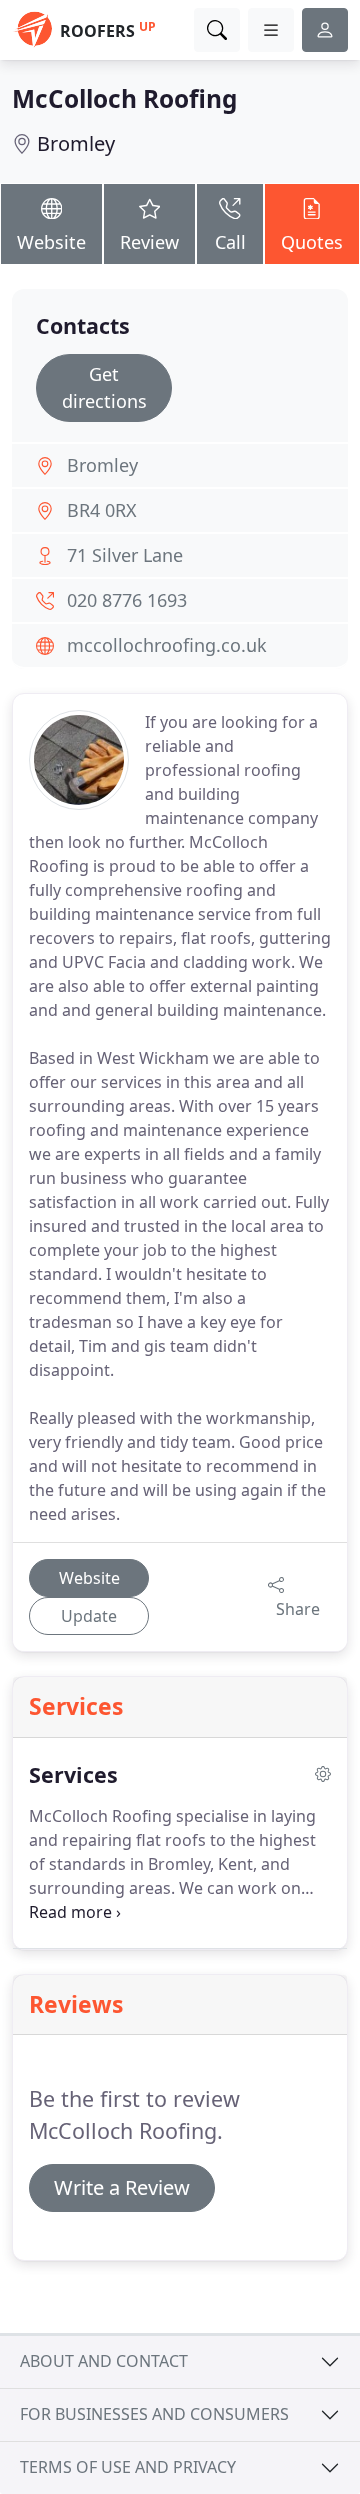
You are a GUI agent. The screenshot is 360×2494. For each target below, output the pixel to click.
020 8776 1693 (127, 600)
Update (89, 1616)
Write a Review (122, 2187)
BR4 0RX (102, 510)
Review (149, 242)
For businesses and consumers (154, 2414)
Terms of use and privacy (128, 2467)
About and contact (104, 2361)
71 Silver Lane (125, 555)
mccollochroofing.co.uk (167, 645)
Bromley (76, 143)
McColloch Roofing (124, 98)
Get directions (104, 387)
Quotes (312, 242)
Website (51, 242)
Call (230, 242)
